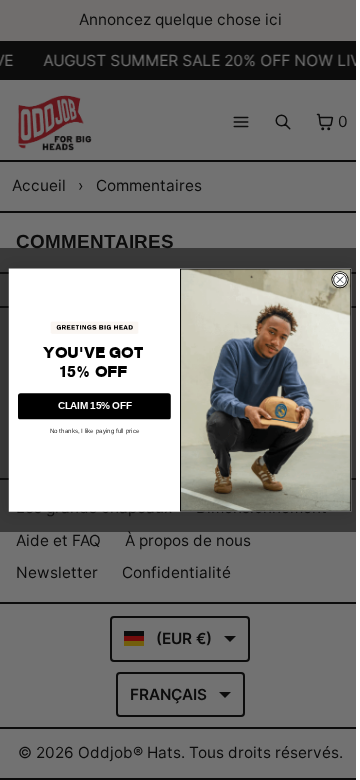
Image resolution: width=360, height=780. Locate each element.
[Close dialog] (339, 279)
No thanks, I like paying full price (95, 430)
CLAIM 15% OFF (95, 405)
